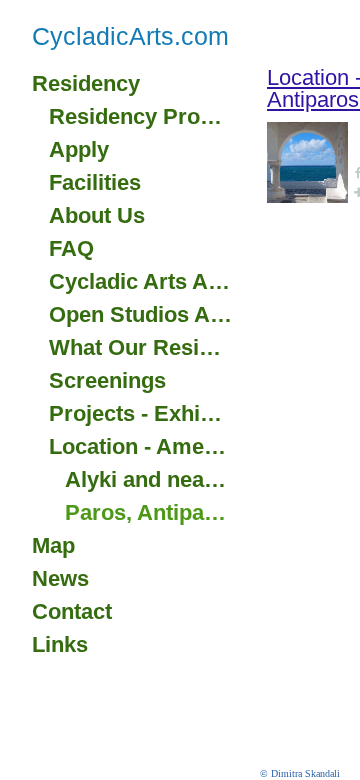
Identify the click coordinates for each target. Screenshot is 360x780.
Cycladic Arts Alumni (141, 281)
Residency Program (141, 116)
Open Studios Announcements (141, 314)
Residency (86, 83)
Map (53, 545)
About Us (97, 215)
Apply (79, 149)
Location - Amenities (141, 446)
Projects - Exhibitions (141, 413)
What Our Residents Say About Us (141, 347)
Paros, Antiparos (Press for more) (148, 512)
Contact (72, 611)
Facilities (95, 182)
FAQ (71, 248)
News (60, 578)
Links (60, 644)
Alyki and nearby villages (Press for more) (148, 479)
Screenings (107, 380)
